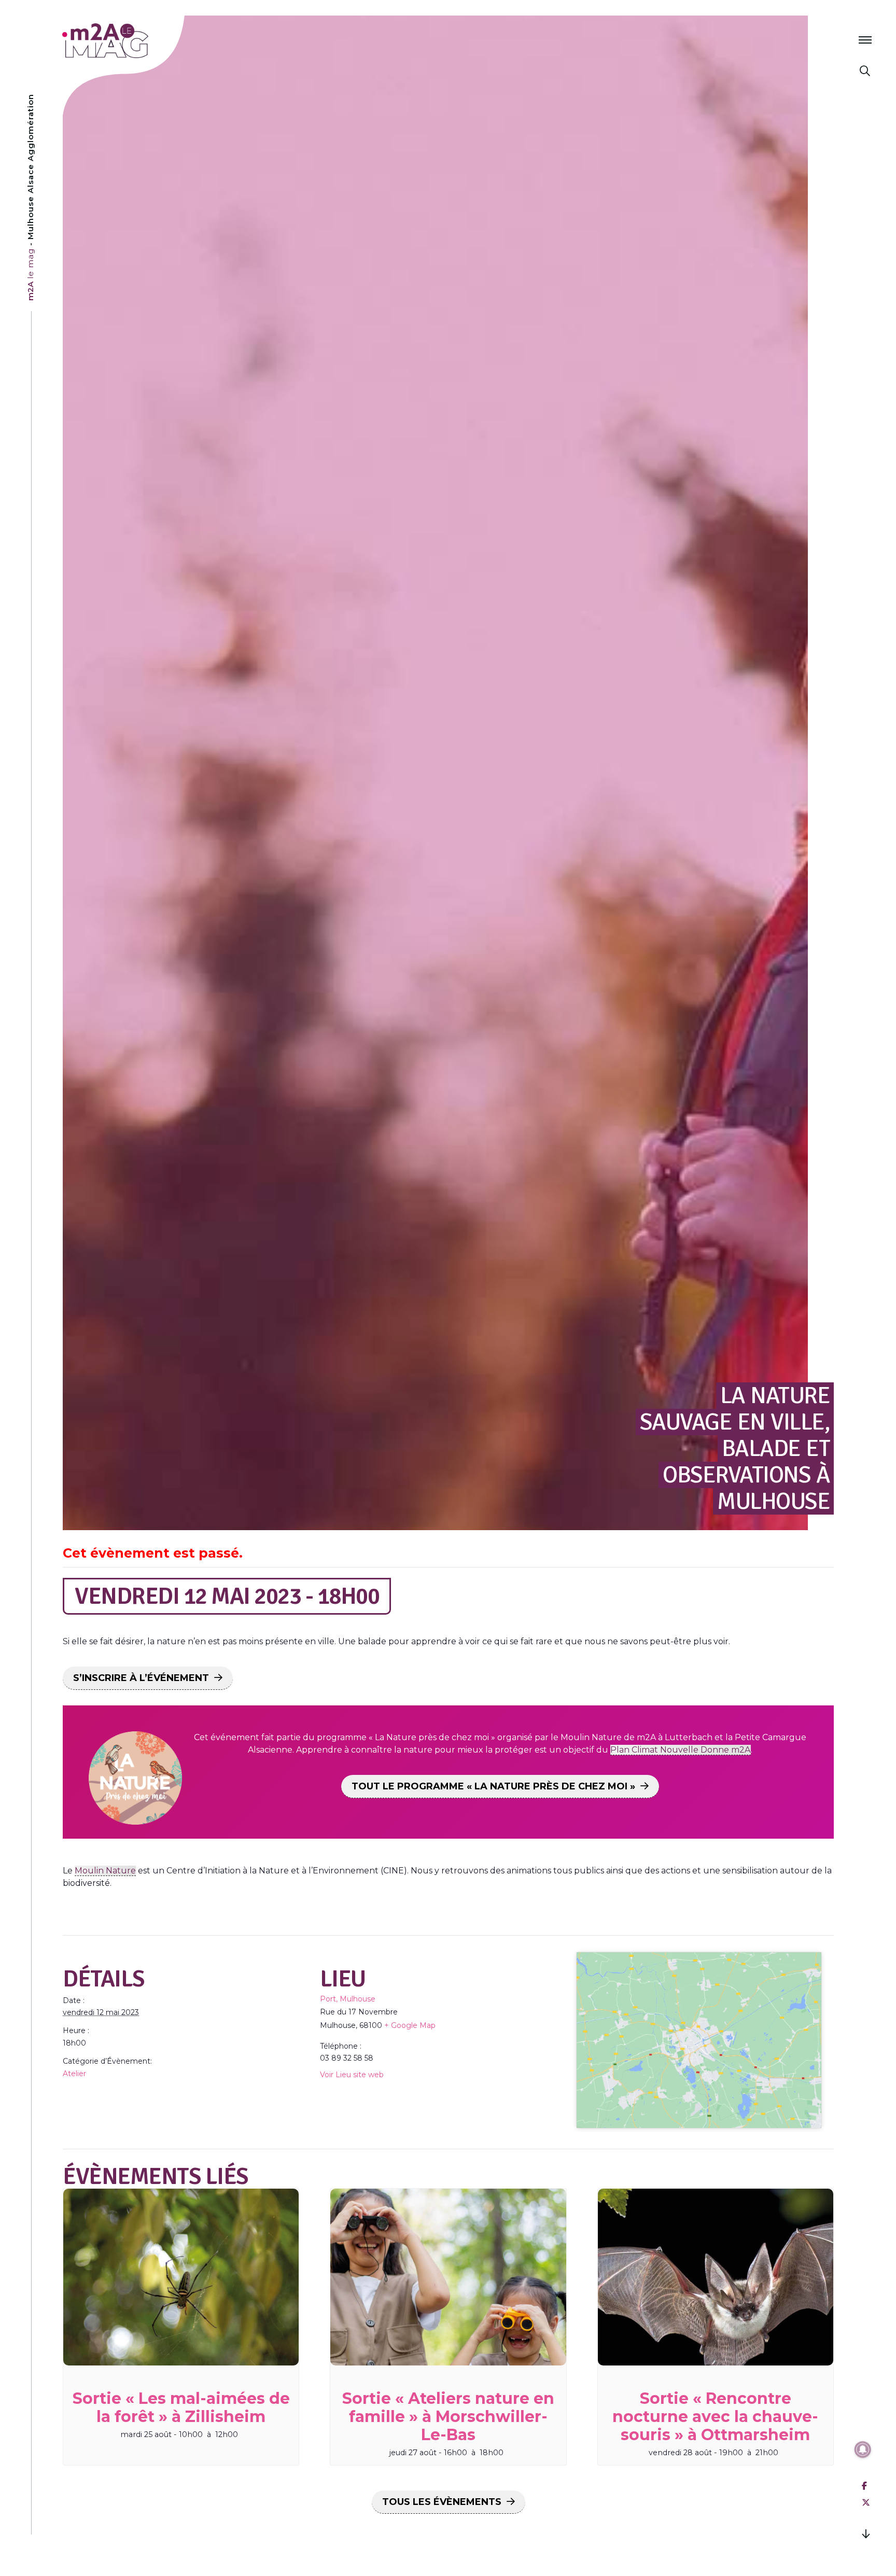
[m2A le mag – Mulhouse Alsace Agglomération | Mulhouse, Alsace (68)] (139, 41)
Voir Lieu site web (352, 2075)
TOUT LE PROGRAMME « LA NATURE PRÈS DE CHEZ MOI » (493, 1786)
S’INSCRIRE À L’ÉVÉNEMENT (141, 1678)
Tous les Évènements (442, 2502)
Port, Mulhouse (348, 1999)
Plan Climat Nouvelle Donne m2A (681, 1750)
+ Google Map (410, 2025)
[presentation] (181, 2277)
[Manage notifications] (863, 2449)
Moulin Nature (105, 1871)
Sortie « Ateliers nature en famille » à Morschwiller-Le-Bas (448, 2417)
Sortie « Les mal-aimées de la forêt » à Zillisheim (181, 2407)
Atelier (74, 2074)
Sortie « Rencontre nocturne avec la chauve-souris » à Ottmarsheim (715, 2417)
